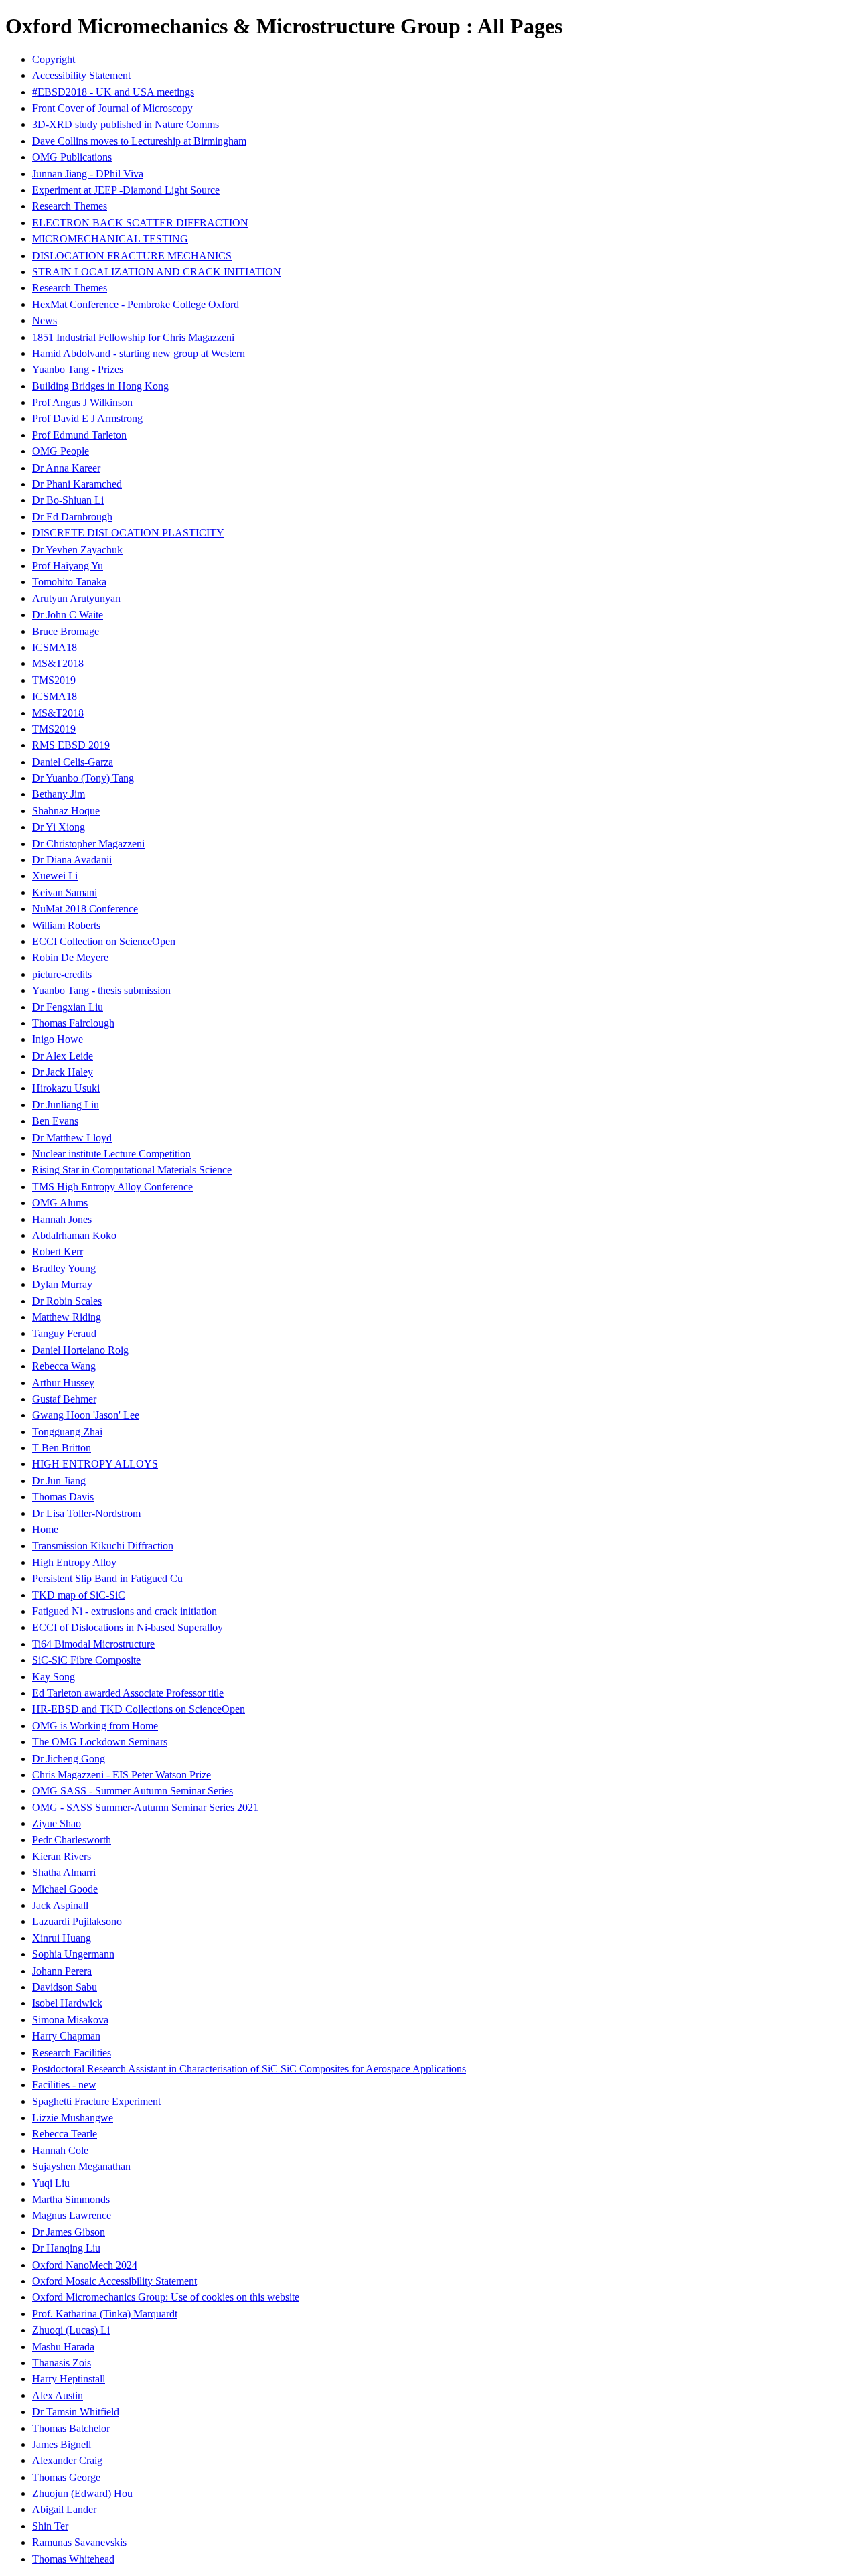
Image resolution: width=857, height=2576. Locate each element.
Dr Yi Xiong (59, 827)
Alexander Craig (67, 2460)
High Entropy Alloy (74, 1562)
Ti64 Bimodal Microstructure (93, 1644)
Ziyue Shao (57, 1823)
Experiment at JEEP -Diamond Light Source (126, 190)
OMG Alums (60, 1203)
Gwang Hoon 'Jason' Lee (86, 1415)
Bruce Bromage (66, 631)
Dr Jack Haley (63, 1072)
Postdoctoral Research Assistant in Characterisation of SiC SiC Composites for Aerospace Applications (249, 2069)
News (45, 320)
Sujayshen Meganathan (81, 2166)
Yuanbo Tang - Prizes (78, 369)
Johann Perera (62, 1971)
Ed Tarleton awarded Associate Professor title (128, 1693)
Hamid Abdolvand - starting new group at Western (139, 353)
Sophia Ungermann (73, 1954)
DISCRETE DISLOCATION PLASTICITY (128, 533)
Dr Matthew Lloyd (72, 1138)
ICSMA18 (55, 647)
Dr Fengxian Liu (68, 1007)
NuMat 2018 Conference (85, 909)
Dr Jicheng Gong (69, 1759)
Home (45, 1529)
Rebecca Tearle (65, 2134)
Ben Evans (55, 1121)
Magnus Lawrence (72, 2215)
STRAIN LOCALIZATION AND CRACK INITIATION (157, 272)
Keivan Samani (65, 892)
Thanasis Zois (62, 2363)
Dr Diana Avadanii (72, 860)
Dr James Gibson (69, 2232)
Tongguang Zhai (67, 1432)
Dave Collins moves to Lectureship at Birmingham (139, 141)
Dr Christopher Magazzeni (88, 844)
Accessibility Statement (81, 75)
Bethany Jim (59, 794)
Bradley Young (64, 1268)
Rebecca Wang (64, 1366)
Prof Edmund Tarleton (79, 435)
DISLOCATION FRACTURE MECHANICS (132, 256)
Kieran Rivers (62, 1856)
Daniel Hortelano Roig (80, 1350)
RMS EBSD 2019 (71, 745)
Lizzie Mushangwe (73, 2118)
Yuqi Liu (51, 2183)
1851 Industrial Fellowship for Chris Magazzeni (133, 337)
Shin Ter (50, 2526)
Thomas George (66, 2477)
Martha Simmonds (71, 2199)
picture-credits (62, 974)
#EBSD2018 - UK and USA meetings (113, 92)
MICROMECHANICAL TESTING (110, 239)
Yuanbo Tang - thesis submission (101, 990)
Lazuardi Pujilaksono (77, 1921)
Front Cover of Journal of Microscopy (112, 108)
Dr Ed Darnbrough (72, 517)
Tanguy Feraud (64, 1333)
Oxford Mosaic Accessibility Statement (114, 2281)
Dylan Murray (62, 1284)
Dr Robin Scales (67, 1301)
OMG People (61, 451)
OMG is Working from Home (95, 1726)
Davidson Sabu (65, 1987)
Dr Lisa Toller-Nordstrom (86, 1513)
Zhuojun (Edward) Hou (82, 2493)
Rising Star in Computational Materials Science (132, 1170)
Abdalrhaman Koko (74, 1235)
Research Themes (70, 206)
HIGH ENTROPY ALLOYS (95, 1464)
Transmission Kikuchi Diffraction (103, 1546)
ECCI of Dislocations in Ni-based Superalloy (128, 1627)
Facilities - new (64, 2085)
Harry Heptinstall (69, 2379)
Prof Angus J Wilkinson (82, 402)
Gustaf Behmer (64, 1399)
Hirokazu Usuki (66, 1088)
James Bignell (62, 2444)
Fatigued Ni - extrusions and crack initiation (125, 1611)
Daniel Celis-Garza (73, 762)
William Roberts (66, 925)
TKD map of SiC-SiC (79, 1595)
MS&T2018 (58, 663)
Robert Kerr (58, 1251)
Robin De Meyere (70, 957)
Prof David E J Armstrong (87, 418)
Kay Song (54, 1677)
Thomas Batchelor (71, 2428)
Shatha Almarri (64, 1872)
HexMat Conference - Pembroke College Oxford (136, 304)
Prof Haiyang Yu (68, 566)
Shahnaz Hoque (66, 811)
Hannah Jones (62, 1219)
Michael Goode (65, 1889)
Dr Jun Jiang (59, 1481)
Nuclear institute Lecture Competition (111, 1154)
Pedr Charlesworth (72, 1840)
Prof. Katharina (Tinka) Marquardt (105, 2314)
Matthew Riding (67, 1317)
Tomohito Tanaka (69, 582)
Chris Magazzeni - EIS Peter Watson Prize (122, 1775)
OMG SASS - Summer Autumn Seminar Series (133, 1791)
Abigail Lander (64, 2509)
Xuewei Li (55, 876)
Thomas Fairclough (73, 1023)
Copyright (54, 59)
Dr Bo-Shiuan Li (68, 500)
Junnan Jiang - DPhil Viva (88, 174)
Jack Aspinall (60, 1905)
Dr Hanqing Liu (66, 2248)
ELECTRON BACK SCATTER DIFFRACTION (140, 223)
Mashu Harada (63, 2347)
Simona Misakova (70, 2020)
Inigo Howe (58, 1039)
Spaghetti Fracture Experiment (96, 2101)
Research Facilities (72, 2053)
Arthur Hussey (63, 1383)
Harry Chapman (66, 2036)
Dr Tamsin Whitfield (76, 2412)
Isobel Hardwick (67, 2003)
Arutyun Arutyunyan (76, 598)
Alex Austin (58, 2395)
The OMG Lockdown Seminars (100, 1742)
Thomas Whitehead (73, 2559)
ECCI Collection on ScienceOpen (104, 941)
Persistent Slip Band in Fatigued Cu (107, 1578)
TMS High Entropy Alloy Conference (112, 1187)
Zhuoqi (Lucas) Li (71, 2330)
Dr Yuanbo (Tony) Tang (83, 778)
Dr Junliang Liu (66, 1105)
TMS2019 (54, 680)
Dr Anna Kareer (66, 468)
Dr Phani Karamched (77, 484)
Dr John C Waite (68, 615)
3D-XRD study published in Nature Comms (126, 124)
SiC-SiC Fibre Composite (86, 1660)
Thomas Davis (63, 1497)
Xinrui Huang (62, 1938)
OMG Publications (72, 157)
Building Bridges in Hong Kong (100, 386)
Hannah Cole (60, 2150)
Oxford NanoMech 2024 (85, 2265)
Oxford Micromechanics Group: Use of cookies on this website (166, 2297)
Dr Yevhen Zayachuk (77, 550)
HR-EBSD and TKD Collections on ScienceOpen (139, 1709)
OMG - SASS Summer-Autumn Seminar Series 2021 (145, 1807)
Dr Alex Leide (63, 1056)
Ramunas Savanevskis (79, 2542)
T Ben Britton (62, 1448)
